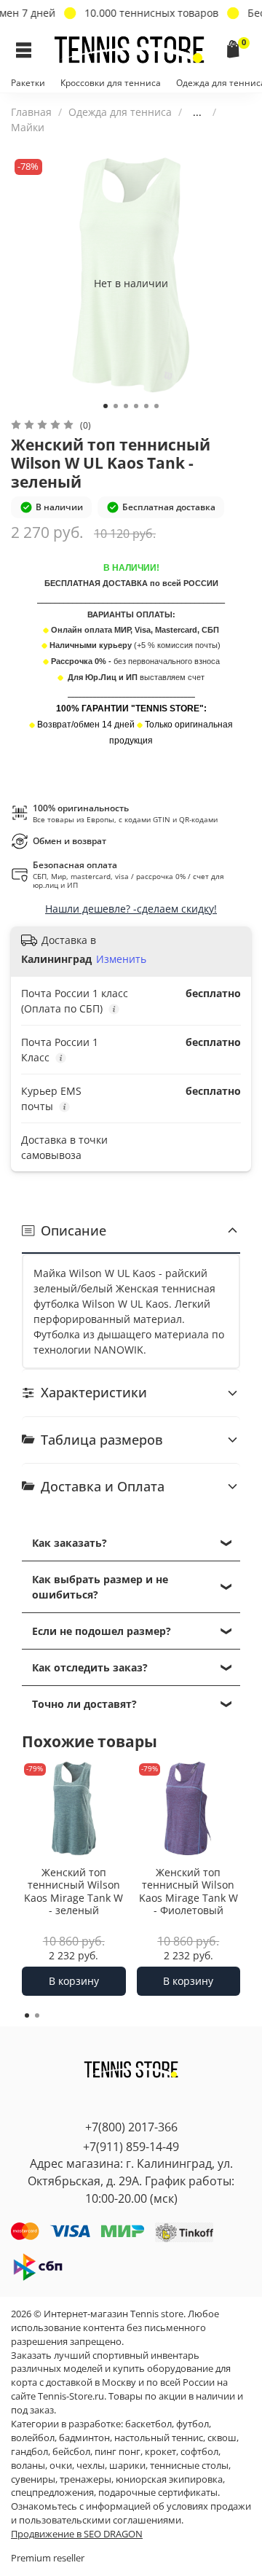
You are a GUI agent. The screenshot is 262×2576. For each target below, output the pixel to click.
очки (61, 2466)
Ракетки (28, 83)
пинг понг (118, 2452)
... (197, 112)
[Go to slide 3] (126, 406)
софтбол (199, 2452)
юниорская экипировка (169, 2479)
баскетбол (148, 2424)
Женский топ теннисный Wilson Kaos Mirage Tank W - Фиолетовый (188, 1891)
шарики (127, 2466)
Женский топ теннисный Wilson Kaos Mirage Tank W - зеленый (74, 1891)
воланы (28, 2466)
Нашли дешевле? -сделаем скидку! (131, 909)
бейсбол (71, 2452)
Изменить (121, 959)
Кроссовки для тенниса (111, 83)
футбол (192, 2424)
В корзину (74, 1981)
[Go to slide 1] (106, 406)
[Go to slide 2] (116, 406)
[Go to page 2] (37, 2015)
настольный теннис (159, 2438)
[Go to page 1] (27, 2015)
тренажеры (86, 2479)
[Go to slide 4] (136, 406)
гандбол (29, 2452)
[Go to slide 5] (146, 406)
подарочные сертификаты (158, 2493)
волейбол (33, 2438)
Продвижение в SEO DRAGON (77, 2534)
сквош (222, 2438)
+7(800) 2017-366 (131, 2127)
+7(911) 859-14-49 (131, 2147)
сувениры (33, 2479)
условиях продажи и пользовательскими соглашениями (131, 2513)
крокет (160, 2452)
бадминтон (84, 2438)
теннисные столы (189, 2466)
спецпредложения (52, 2493)
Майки (28, 127)
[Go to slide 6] (156, 406)
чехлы (91, 2466)
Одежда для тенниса (120, 112)
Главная (31, 112)
